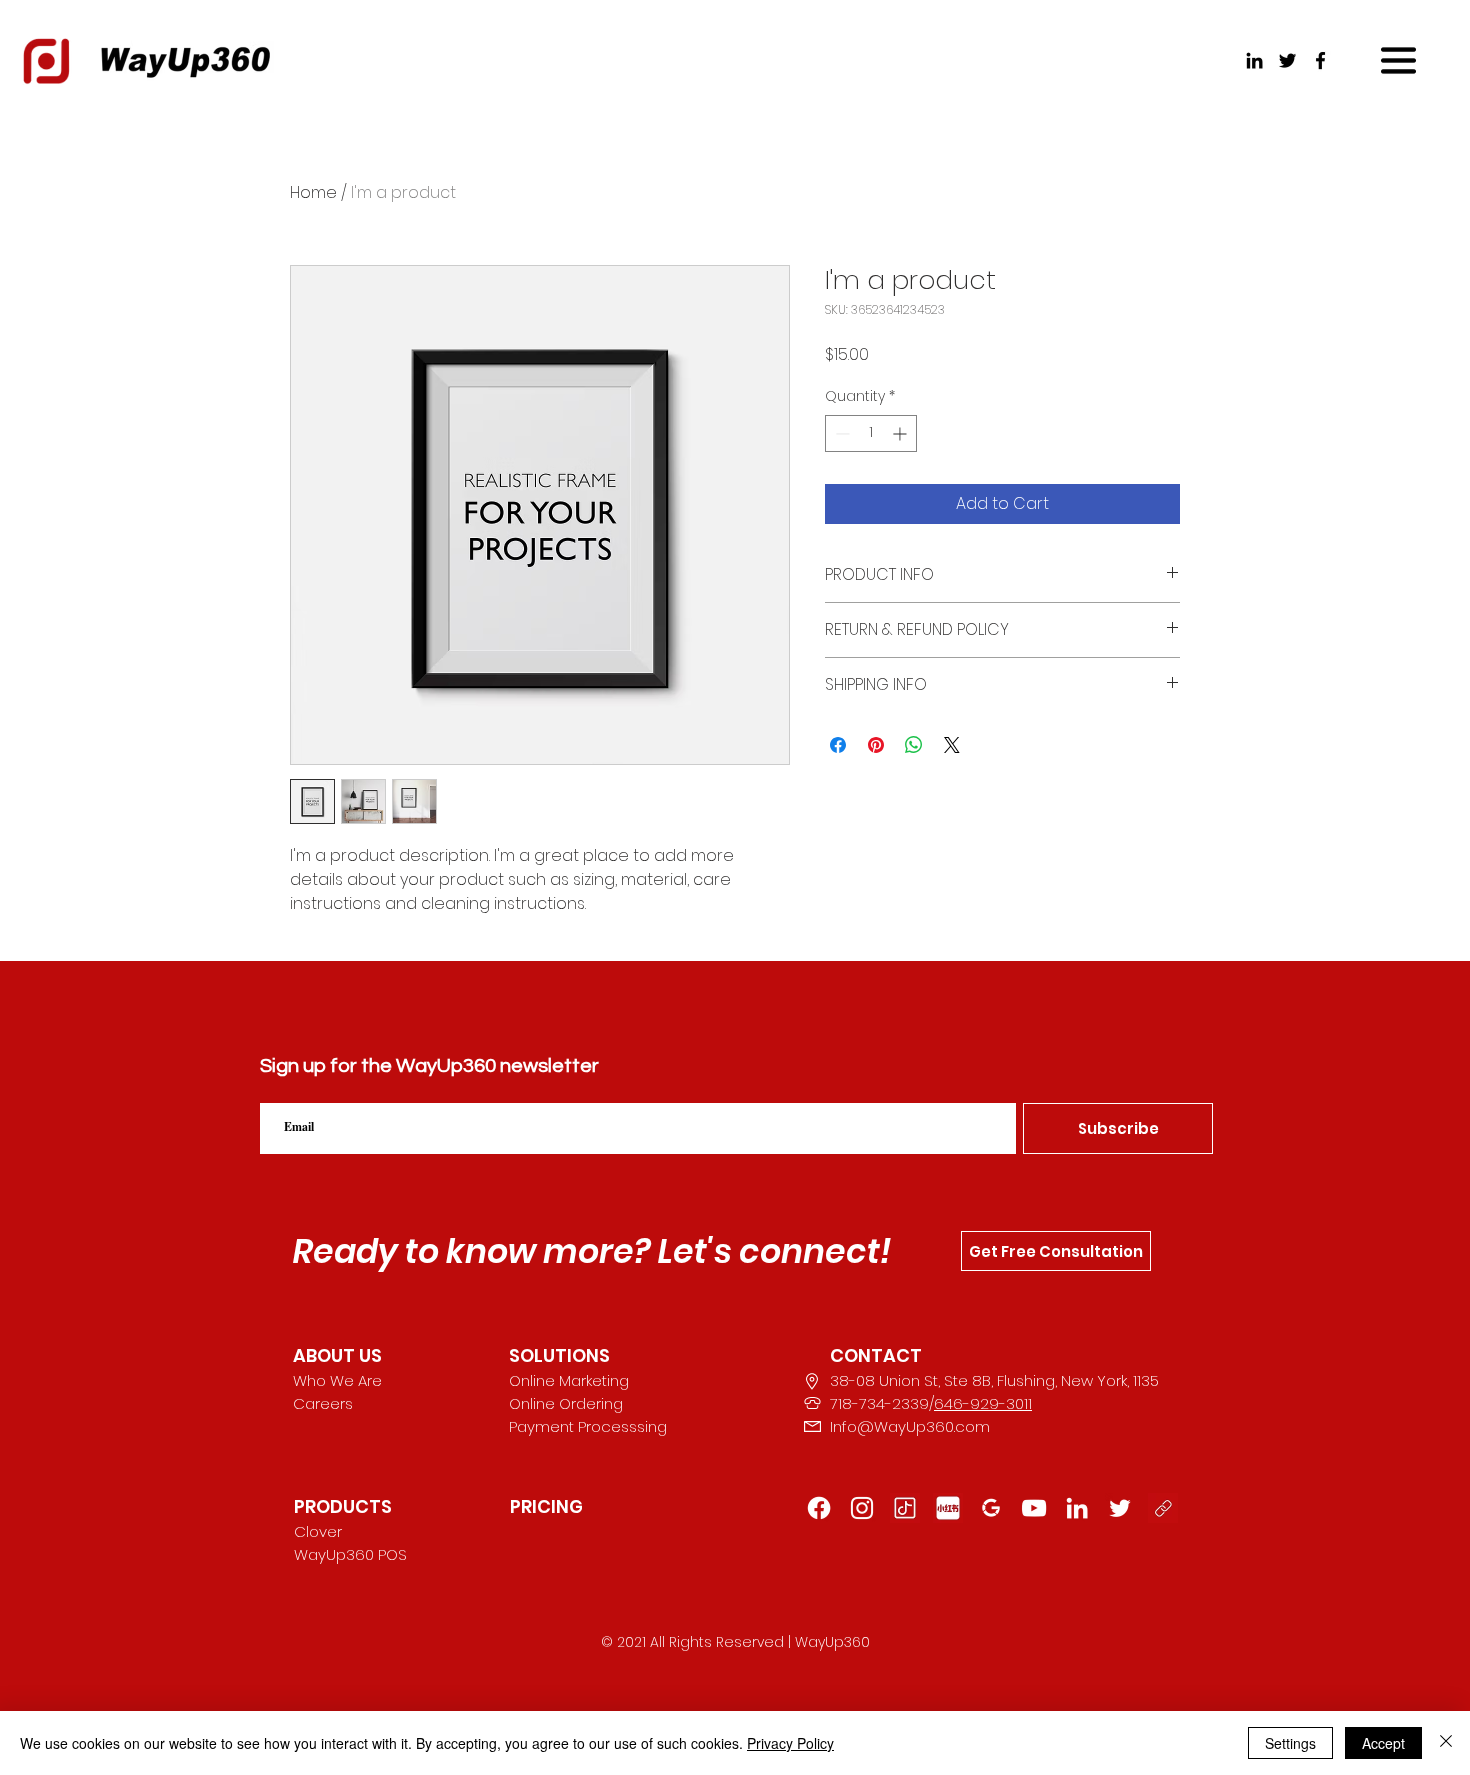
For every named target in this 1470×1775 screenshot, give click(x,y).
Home (313, 192)
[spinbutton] (871, 433)
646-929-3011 (983, 1403)
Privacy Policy (790, 1743)
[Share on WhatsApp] (914, 745)
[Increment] (901, 433)
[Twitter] (1287, 60)
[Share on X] (952, 745)
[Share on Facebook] (838, 745)
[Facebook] (1320, 60)
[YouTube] (1034, 1508)
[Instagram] (862, 1508)
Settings (1290, 1743)
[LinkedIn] (1254, 60)
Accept (1383, 1743)
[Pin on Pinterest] (876, 745)
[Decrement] (840, 433)
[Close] (1446, 1743)
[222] (1120, 1508)
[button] (1398, 60)
